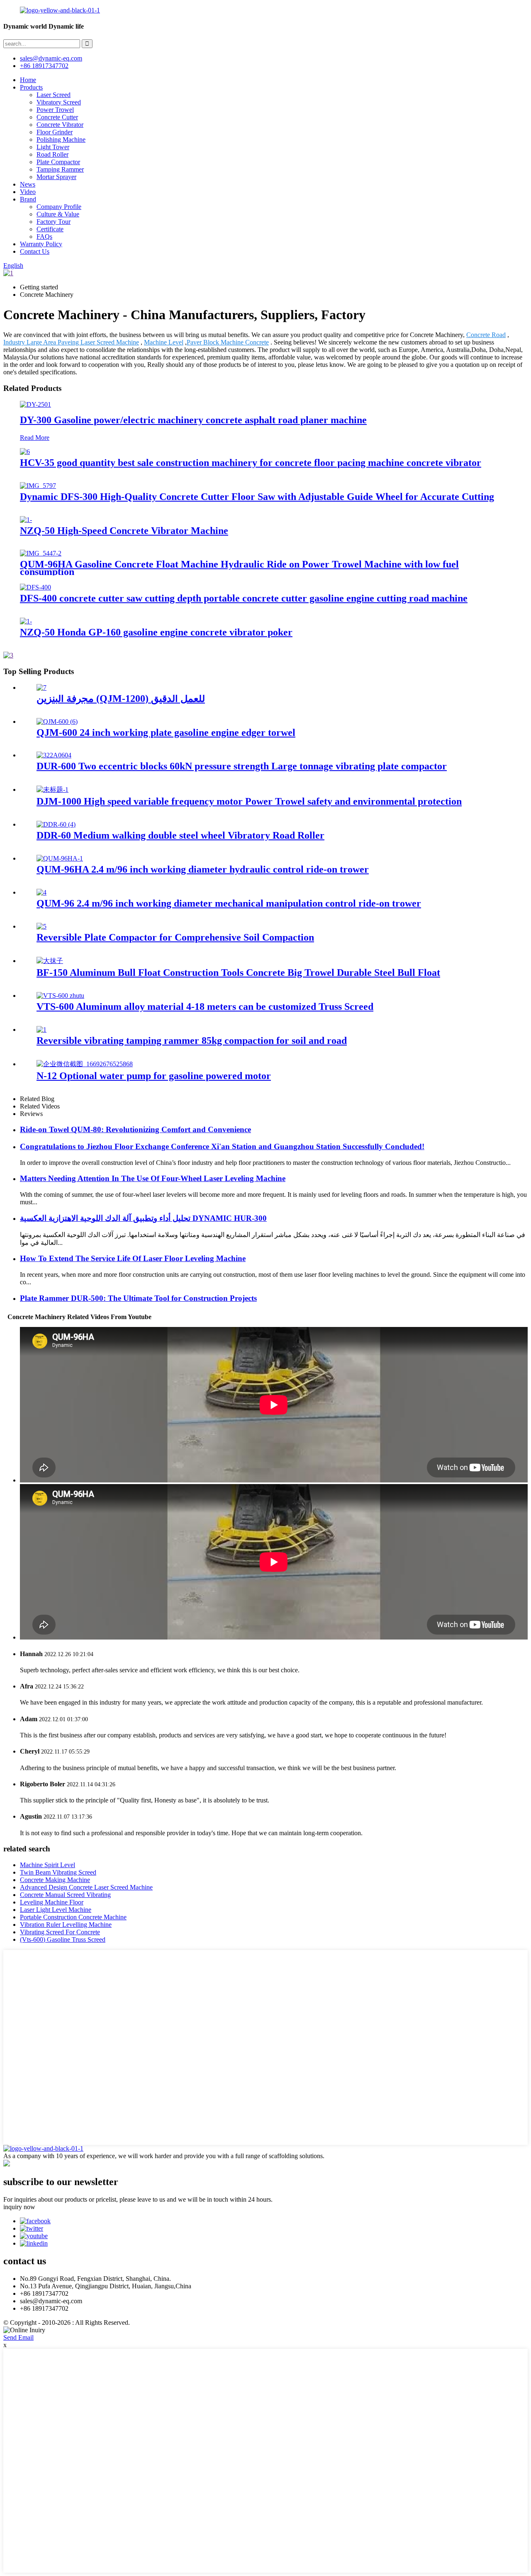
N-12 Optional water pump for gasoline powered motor (154, 1076)
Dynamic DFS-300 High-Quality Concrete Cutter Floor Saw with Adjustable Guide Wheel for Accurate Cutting (257, 497)
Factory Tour (54, 222)
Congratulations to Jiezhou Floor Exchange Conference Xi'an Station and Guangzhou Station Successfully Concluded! (222, 1146)
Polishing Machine (61, 139)
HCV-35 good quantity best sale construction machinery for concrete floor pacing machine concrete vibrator (251, 463)
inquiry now (19, 2207)
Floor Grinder (55, 132)
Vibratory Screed (59, 102)
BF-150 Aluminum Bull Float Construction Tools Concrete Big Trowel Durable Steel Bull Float (238, 973)
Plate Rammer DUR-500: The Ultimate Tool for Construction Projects (138, 1298)
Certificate (50, 229)
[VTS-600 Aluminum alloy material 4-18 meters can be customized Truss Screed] (60, 996)
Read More (35, 438)
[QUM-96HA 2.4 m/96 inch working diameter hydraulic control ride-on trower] (60, 858)
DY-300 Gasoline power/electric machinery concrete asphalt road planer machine (193, 420)
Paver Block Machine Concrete (228, 342)
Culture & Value (58, 214)
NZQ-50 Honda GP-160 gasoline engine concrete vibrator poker (156, 632)
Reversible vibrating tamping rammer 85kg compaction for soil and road (192, 1041)
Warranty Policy (41, 244)
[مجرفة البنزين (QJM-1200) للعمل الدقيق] (41, 688)
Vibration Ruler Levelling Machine (66, 1925)
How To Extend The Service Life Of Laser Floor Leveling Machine (133, 1258)
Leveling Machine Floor (52, 1902)
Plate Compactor (58, 162)
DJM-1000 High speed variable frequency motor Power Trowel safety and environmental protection (249, 801)
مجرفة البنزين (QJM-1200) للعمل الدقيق (121, 699)
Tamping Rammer (60, 169)
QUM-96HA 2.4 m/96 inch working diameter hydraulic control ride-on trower (203, 869)
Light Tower (53, 147)
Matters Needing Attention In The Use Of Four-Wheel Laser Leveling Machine (153, 1178)
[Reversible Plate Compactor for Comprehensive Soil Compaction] (41, 926)
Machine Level (164, 342)
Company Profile (59, 207)
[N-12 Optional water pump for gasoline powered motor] (85, 1064)
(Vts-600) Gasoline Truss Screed (63, 1939)
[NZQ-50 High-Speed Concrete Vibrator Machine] (26, 520)
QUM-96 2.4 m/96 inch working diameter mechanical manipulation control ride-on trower (229, 903)
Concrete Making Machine (55, 1880)
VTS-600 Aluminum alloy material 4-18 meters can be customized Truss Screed (205, 1007)
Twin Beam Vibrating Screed (58, 1872)
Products (31, 87)
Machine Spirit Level (47, 1865)
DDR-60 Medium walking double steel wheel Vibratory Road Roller (180, 835)
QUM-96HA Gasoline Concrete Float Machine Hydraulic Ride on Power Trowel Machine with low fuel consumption (239, 568)
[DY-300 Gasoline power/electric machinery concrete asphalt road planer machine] (35, 404)
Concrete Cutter (57, 117)
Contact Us (35, 251)
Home (28, 80)
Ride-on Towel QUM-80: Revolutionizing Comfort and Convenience (135, 1129)
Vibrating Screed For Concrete (60, 1932)
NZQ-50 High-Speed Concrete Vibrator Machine (124, 531)
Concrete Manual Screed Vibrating (65, 1895)
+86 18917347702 (44, 66)
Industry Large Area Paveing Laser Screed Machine (71, 342)
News (28, 184)
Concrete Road (486, 335)
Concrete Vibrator (60, 125)
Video (28, 192)
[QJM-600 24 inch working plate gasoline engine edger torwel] (57, 722)
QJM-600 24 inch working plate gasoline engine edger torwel (166, 733)
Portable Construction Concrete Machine (73, 1917)
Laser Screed (54, 95)
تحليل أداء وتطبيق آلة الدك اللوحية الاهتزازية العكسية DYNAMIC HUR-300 (143, 1218)
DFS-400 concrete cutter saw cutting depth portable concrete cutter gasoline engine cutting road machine (244, 598)
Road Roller (52, 154)
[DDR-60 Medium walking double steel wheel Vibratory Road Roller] (56, 824)
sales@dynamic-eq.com (51, 58)
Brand (28, 199)
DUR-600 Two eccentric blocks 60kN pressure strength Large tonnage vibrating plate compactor (242, 766)
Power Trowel (55, 110)
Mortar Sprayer (56, 177)
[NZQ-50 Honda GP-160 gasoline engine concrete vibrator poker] (26, 621)
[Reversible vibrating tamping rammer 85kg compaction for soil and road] (41, 1030)
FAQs (44, 236)
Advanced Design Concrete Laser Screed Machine (86, 1887)
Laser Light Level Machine (56, 1910)
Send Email (18, 2337)
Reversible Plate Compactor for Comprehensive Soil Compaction (175, 937)
